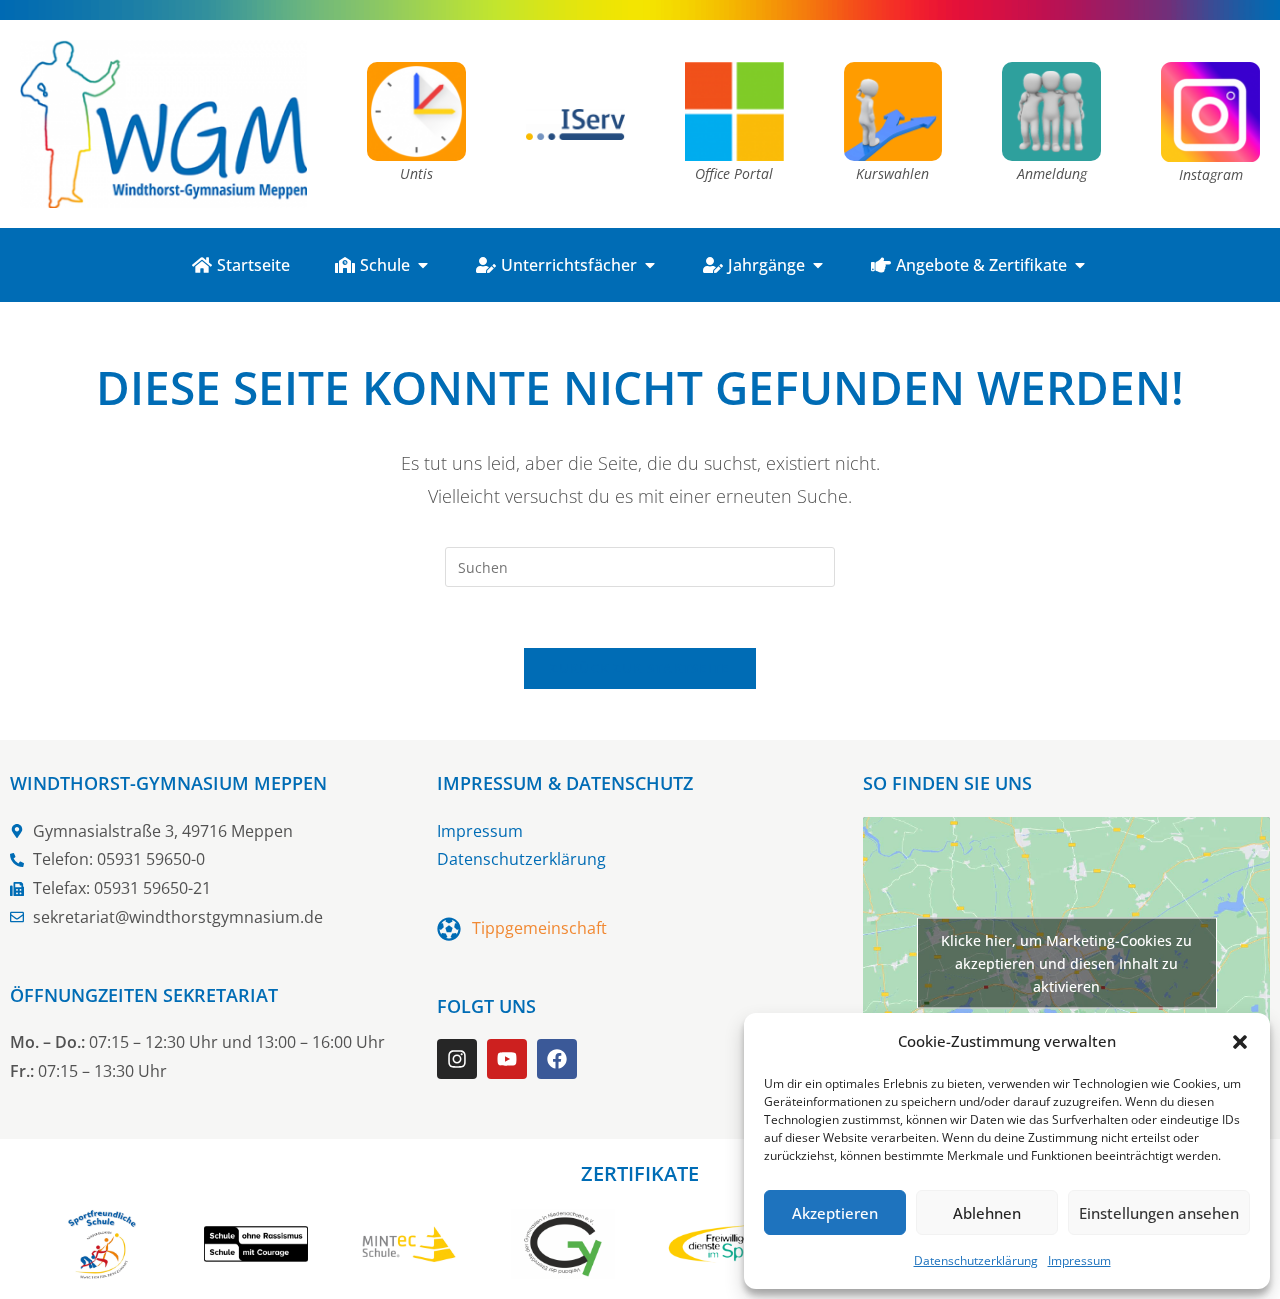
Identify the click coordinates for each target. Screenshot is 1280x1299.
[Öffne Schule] (423, 265)
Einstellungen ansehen (1159, 1213)
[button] (1240, 1042)
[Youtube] (507, 1059)
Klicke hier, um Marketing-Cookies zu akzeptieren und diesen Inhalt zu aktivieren (1066, 963)
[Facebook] (557, 1059)
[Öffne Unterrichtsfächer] (650, 265)
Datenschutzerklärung (976, 1260)
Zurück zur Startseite (639, 668)
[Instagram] (457, 1059)
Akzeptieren (835, 1213)
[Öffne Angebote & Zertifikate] (1080, 265)
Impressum (1079, 1260)
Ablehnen (987, 1213)
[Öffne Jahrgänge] (818, 265)
